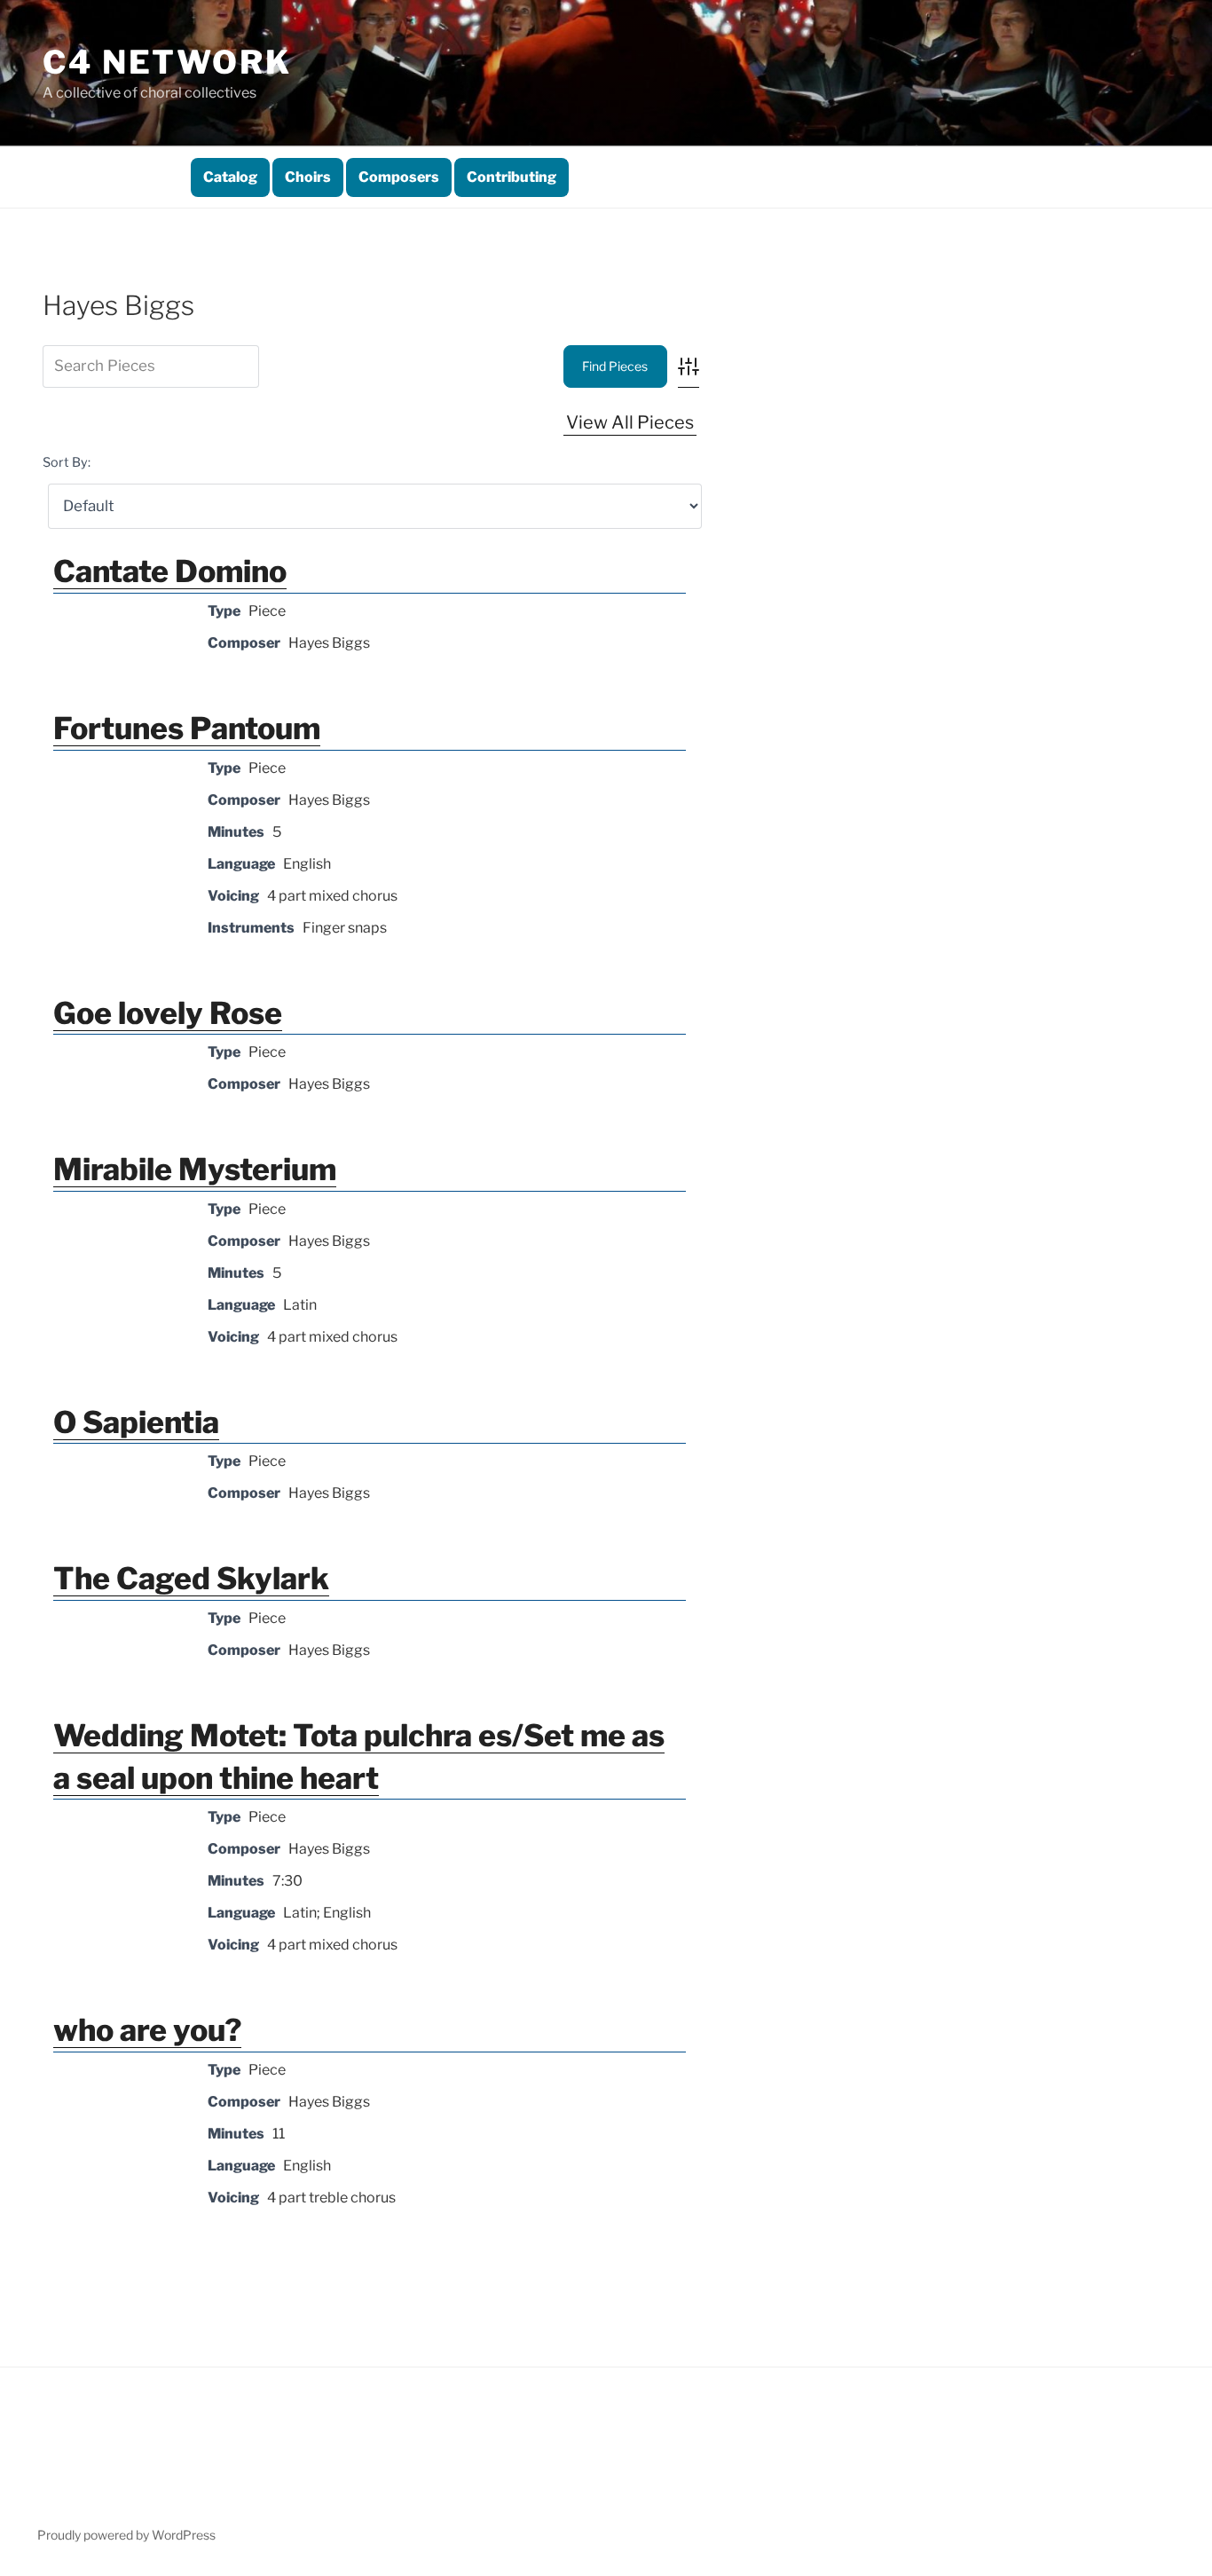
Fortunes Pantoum (187, 728)
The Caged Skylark (191, 1578)
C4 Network (167, 62)
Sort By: (67, 462)
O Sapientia (136, 1422)
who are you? (147, 2030)
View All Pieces (630, 422)
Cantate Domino (170, 571)
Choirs (308, 177)
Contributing (512, 177)
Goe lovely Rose (168, 1013)
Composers (399, 177)
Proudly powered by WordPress (126, 2535)
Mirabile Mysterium (195, 1169)
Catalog (230, 177)
